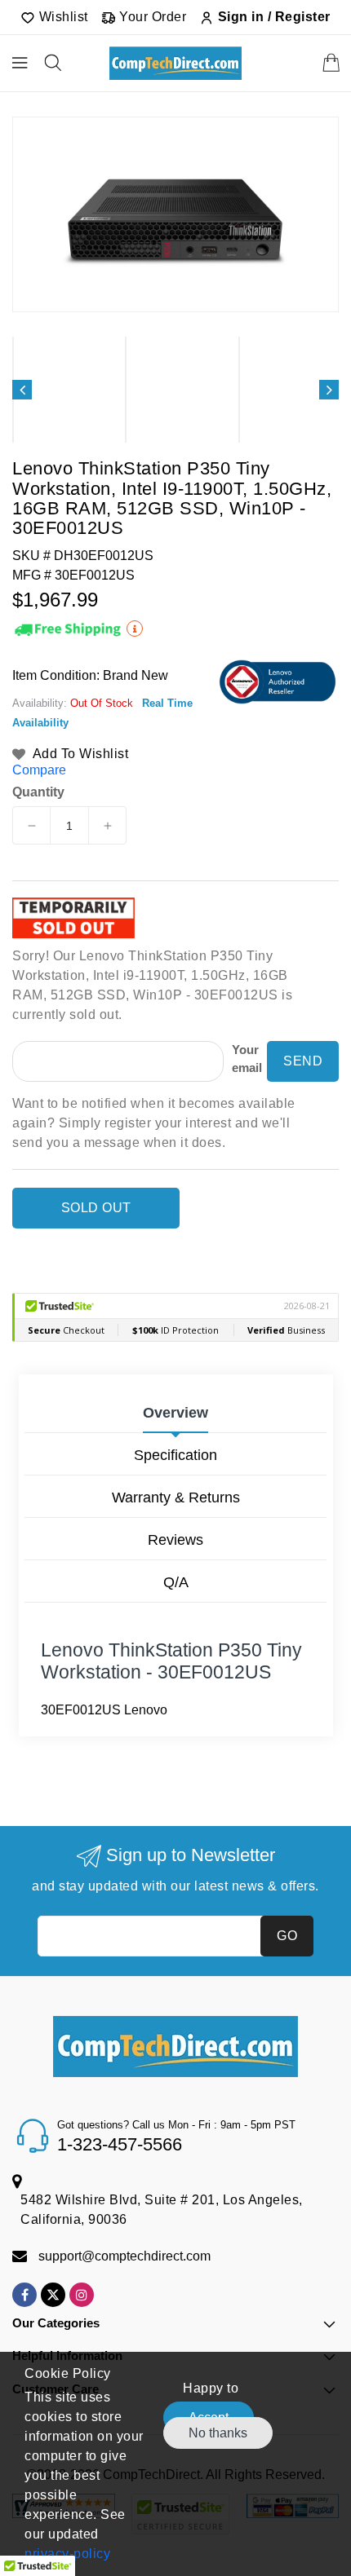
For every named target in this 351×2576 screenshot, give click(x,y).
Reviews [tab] (175, 1540)
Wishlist (62, 17)
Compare (39, 770)
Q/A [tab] (176, 1582)
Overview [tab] (175, 1413)
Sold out (96, 1208)
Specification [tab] (175, 1455)
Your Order (151, 17)
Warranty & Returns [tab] (176, 1498)
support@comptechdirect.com (124, 2256)
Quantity (38, 792)
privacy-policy (67, 2554)
